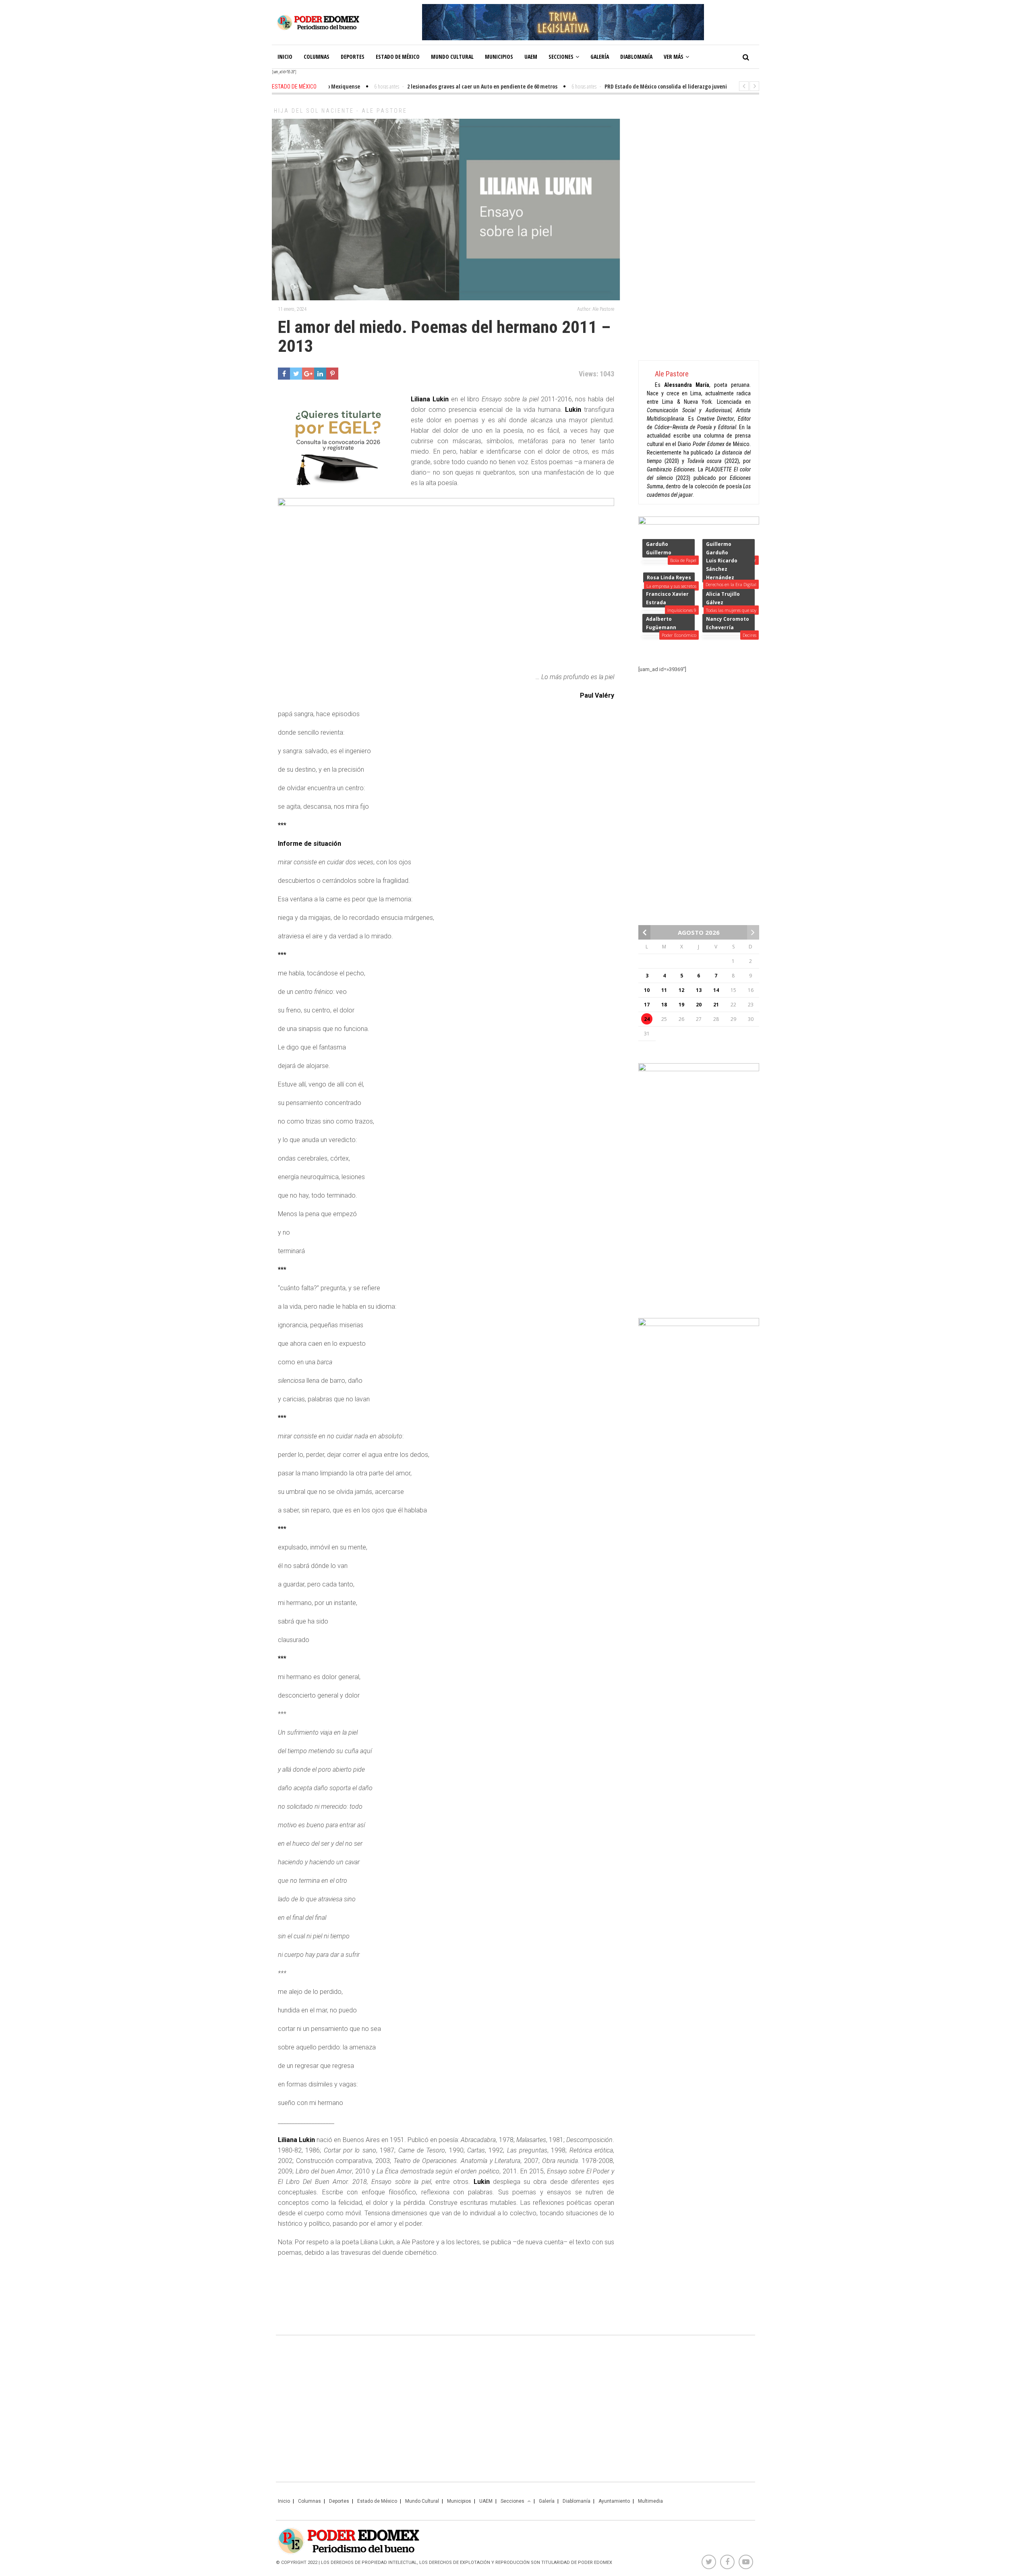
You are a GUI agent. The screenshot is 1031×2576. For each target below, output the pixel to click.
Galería (600, 57)
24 (647, 1019)
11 (664, 990)
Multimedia (650, 2501)
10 (647, 990)
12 (681, 990)
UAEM (531, 57)
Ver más (674, 57)
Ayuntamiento (614, 2501)
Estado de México (398, 57)
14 (716, 990)
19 (681, 1005)
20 (699, 1005)
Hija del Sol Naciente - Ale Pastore (341, 111)
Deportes (353, 57)
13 (699, 990)
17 (647, 1005)
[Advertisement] (699, 229)
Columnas (317, 57)
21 (716, 1005)
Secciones (561, 57)
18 (664, 1005)
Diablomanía (636, 57)
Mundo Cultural (452, 57)
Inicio (285, 57)
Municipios (499, 57)
